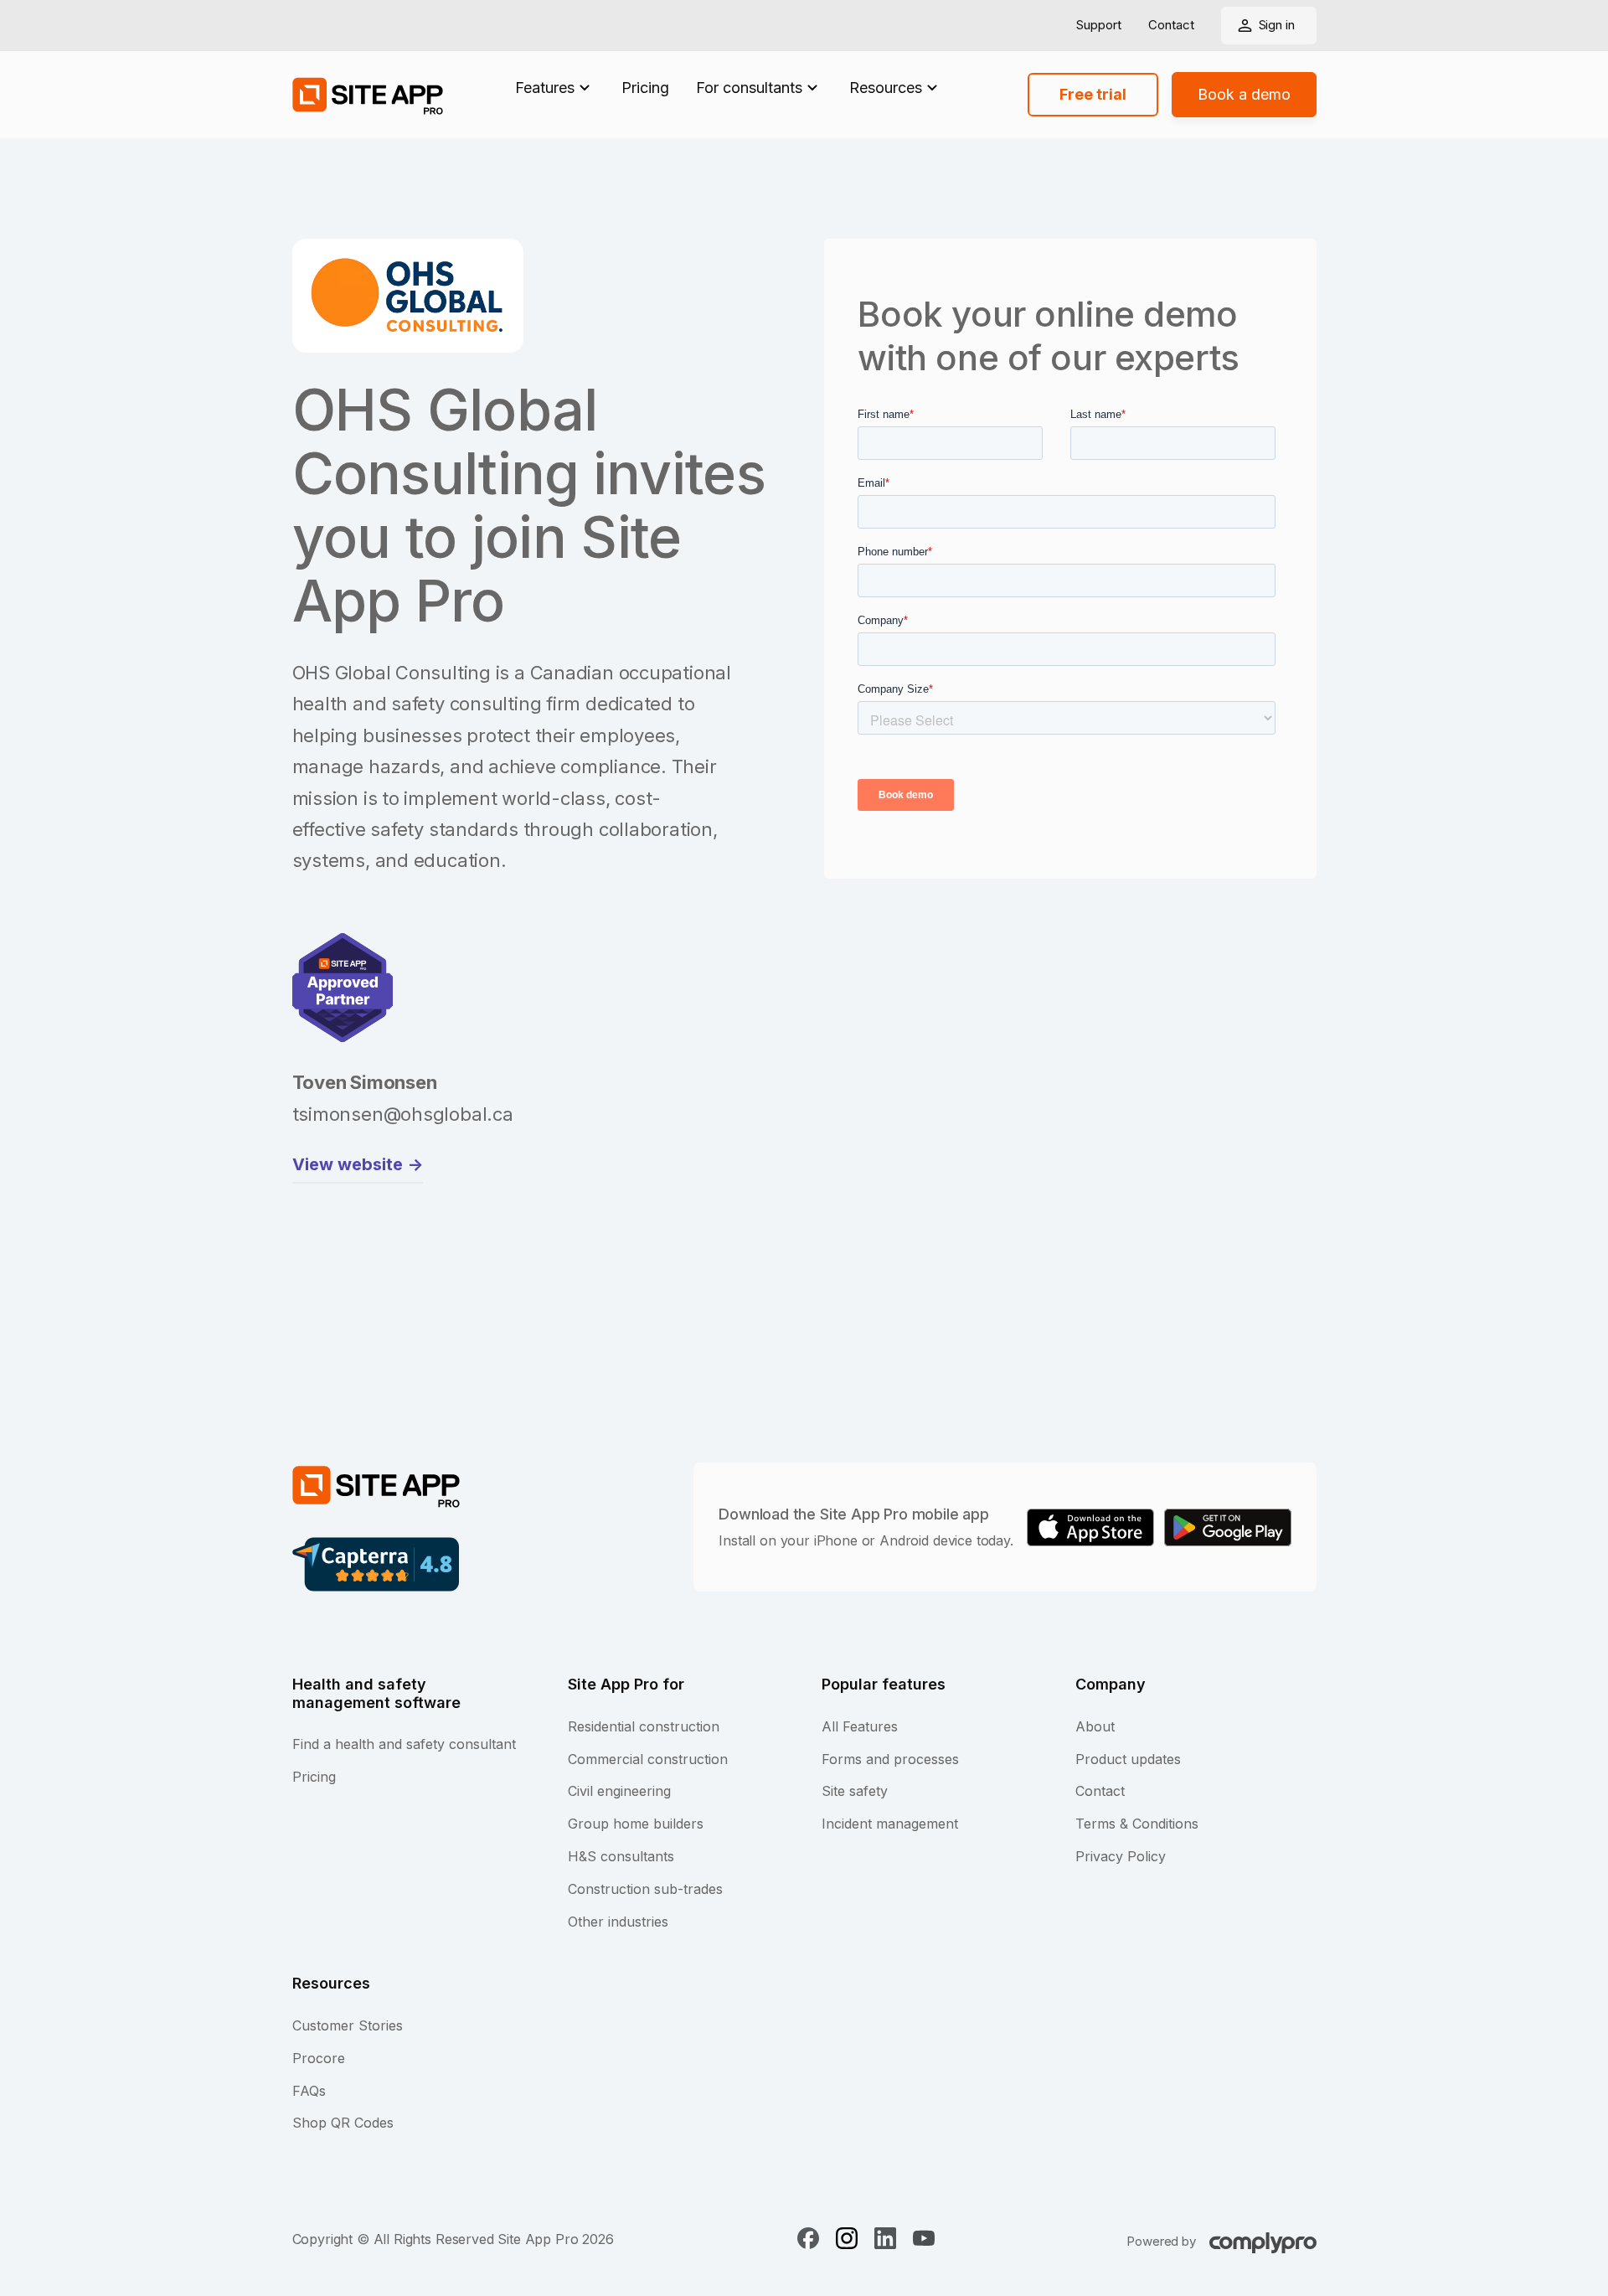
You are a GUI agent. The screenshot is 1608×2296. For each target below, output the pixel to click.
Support (1099, 26)
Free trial (1093, 94)
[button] (555, 88)
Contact (1171, 26)
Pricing (645, 88)
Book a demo (1244, 94)
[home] (368, 95)
